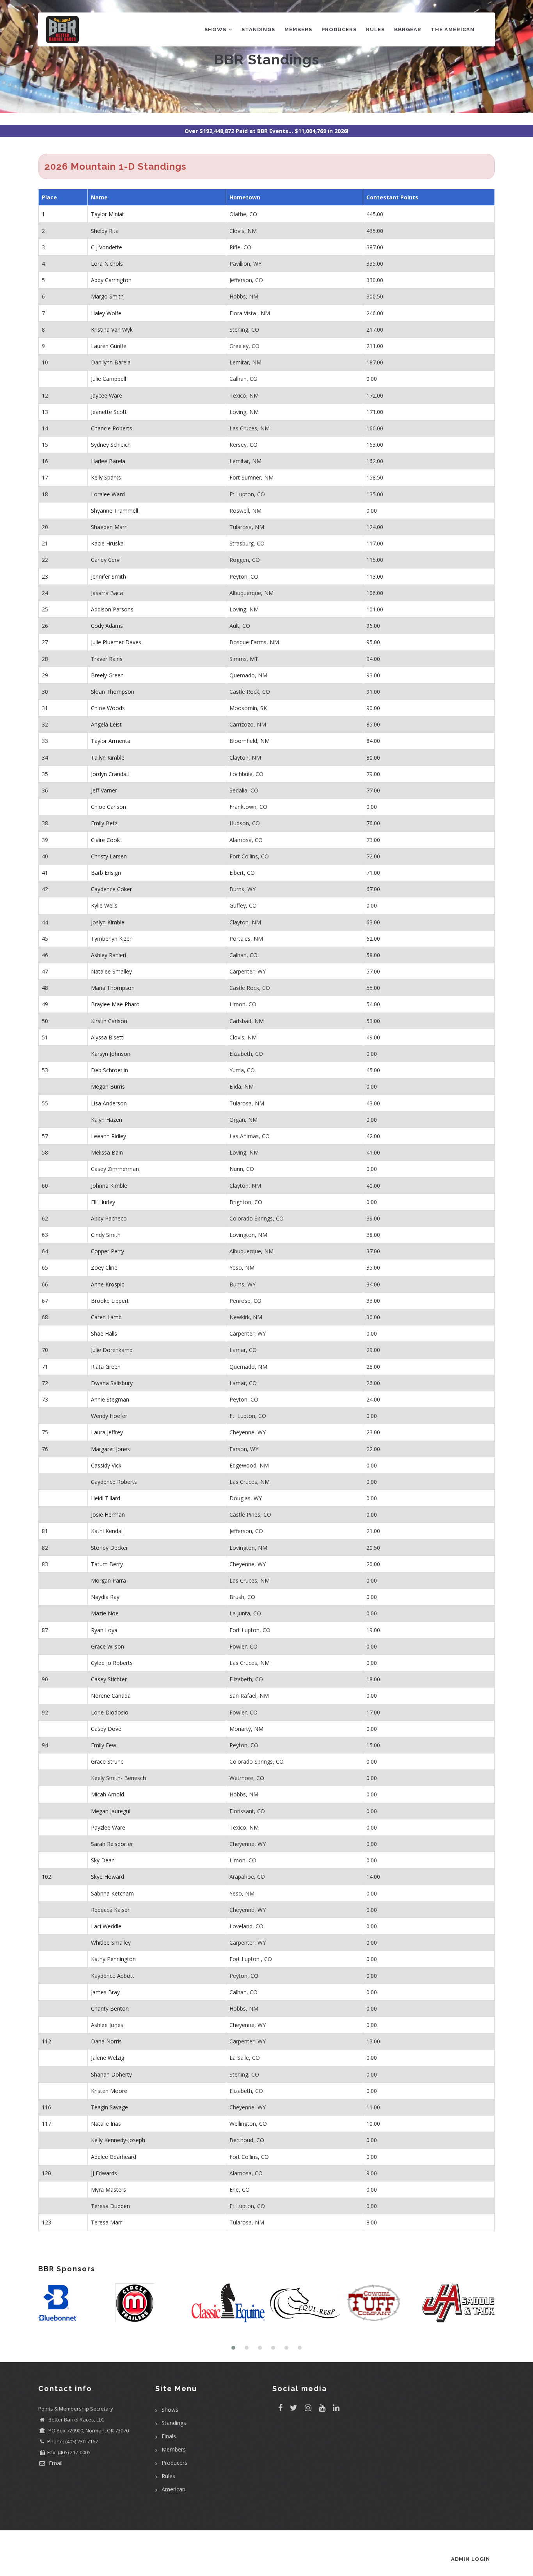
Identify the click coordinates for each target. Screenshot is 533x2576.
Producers (339, 29)
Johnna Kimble (109, 1186)
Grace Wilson (107, 1646)
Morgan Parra (108, 1580)
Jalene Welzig (107, 2058)
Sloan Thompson (113, 692)
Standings (258, 29)
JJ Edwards (104, 2173)
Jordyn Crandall (110, 774)
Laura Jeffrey (107, 1432)
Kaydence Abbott (113, 1976)
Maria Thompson (113, 988)
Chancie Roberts (112, 428)
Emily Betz (104, 823)
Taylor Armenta (111, 741)
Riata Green (106, 1367)
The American (453, 29)
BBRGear (408, 29)
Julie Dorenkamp (112, 1350)
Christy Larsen (109, 856)
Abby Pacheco (109, 1218)
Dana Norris (106, 2041)
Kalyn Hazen (107, 1120)
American (173, 2489)
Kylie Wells (104, 905)
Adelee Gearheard (114, 2157)
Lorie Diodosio (110, 1712)
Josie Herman (108, 1515)
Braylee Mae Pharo (115, 1004)
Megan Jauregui (111, 1811)
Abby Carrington (111, 280)
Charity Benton (110, 2008)
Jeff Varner (104, 790)
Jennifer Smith (108, 576)
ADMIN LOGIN (471, 2559)
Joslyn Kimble (108, 922)
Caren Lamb (106, 1317)
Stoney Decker (109, 1548)
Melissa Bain (107, 1152)
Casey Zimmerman (115, 1169)
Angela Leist (106, 724)
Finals (169, 2436)
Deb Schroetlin (109, 1070)
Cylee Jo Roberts (112, 1663)
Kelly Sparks (106, 477)
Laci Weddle (106, 1926)
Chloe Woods (108, 708)
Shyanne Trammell (115, 511)
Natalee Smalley (111, 971)
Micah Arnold (107, 1794)
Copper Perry (107, 1251)
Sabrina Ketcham (112, 1893)
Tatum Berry (107, 1564)
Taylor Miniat (107, 214)
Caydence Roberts (114, 1482)
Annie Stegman (110, 1399)
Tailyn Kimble (108, 758)
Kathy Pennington (113, 1959)
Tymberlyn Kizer (111, 939)
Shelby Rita (105, 231)
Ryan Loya (104, 1630)
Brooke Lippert (110, 1301)
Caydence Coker (111, 889)
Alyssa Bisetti (108, 1037)
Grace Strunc (107, 1761)
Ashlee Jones (107, 2025)
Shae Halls (104, 1333)
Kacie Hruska (107, 543)
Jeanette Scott (109, 412)
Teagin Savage (109, 2107)
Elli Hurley (103, 1202)
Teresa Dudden (110, 2206)
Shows (216, 29)
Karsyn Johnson (111, 1054)
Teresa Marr (107, 2222)
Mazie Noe (105, 1613)
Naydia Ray (105, 1597)
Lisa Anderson (109, 1103)
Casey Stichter (109, 1679)
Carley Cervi (106, 560)
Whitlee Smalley (111, 1943)
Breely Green (107, 675)
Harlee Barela (108, 461)
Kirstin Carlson (109, 1021)
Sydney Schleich (111, 445)
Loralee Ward (108, 494)
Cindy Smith (106, 1235)
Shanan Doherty (111, 2074)
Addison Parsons (112, 609)
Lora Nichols (107, 264)
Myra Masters (108, 2190)
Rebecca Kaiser (110, 1910)
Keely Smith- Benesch (118, 1778)
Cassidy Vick (106, 1465)
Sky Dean (103, 1860)
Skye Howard (107, 1877)
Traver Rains (107, 659)
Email (55, 2463)
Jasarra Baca (107, 593)
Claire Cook (105, 840)
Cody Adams (107, 626)
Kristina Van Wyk (112, 330)
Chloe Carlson (108, 807)
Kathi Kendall (107, 1531)
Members (298, 29)
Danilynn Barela (111, 362)
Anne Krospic (107, 1284)
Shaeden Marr (109, 527)
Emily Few (104, 1745)
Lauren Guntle (109, 346)
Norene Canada (111, 1696)
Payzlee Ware (108, 1827)
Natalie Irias (106, 2124)
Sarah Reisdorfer (112, 1844)
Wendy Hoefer (109, 1416)
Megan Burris (108, 1086)
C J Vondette (107, 247)
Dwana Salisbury (112, 1383)
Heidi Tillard (106, 1498)
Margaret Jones (110, 1449)
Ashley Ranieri (108, 955)
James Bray (105, 1992)
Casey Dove (106, 1729)
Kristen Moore (109, 2091)
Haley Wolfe (106, 313)
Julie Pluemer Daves (116, 642)
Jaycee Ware (107, 395)
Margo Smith (107, 296)
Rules (375, 29)
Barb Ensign (106, 873)
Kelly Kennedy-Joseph (118, 2140)
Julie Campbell (108, 379)
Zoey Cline (104, 1268)
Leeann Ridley (108, 1136)
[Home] (62, 28)
